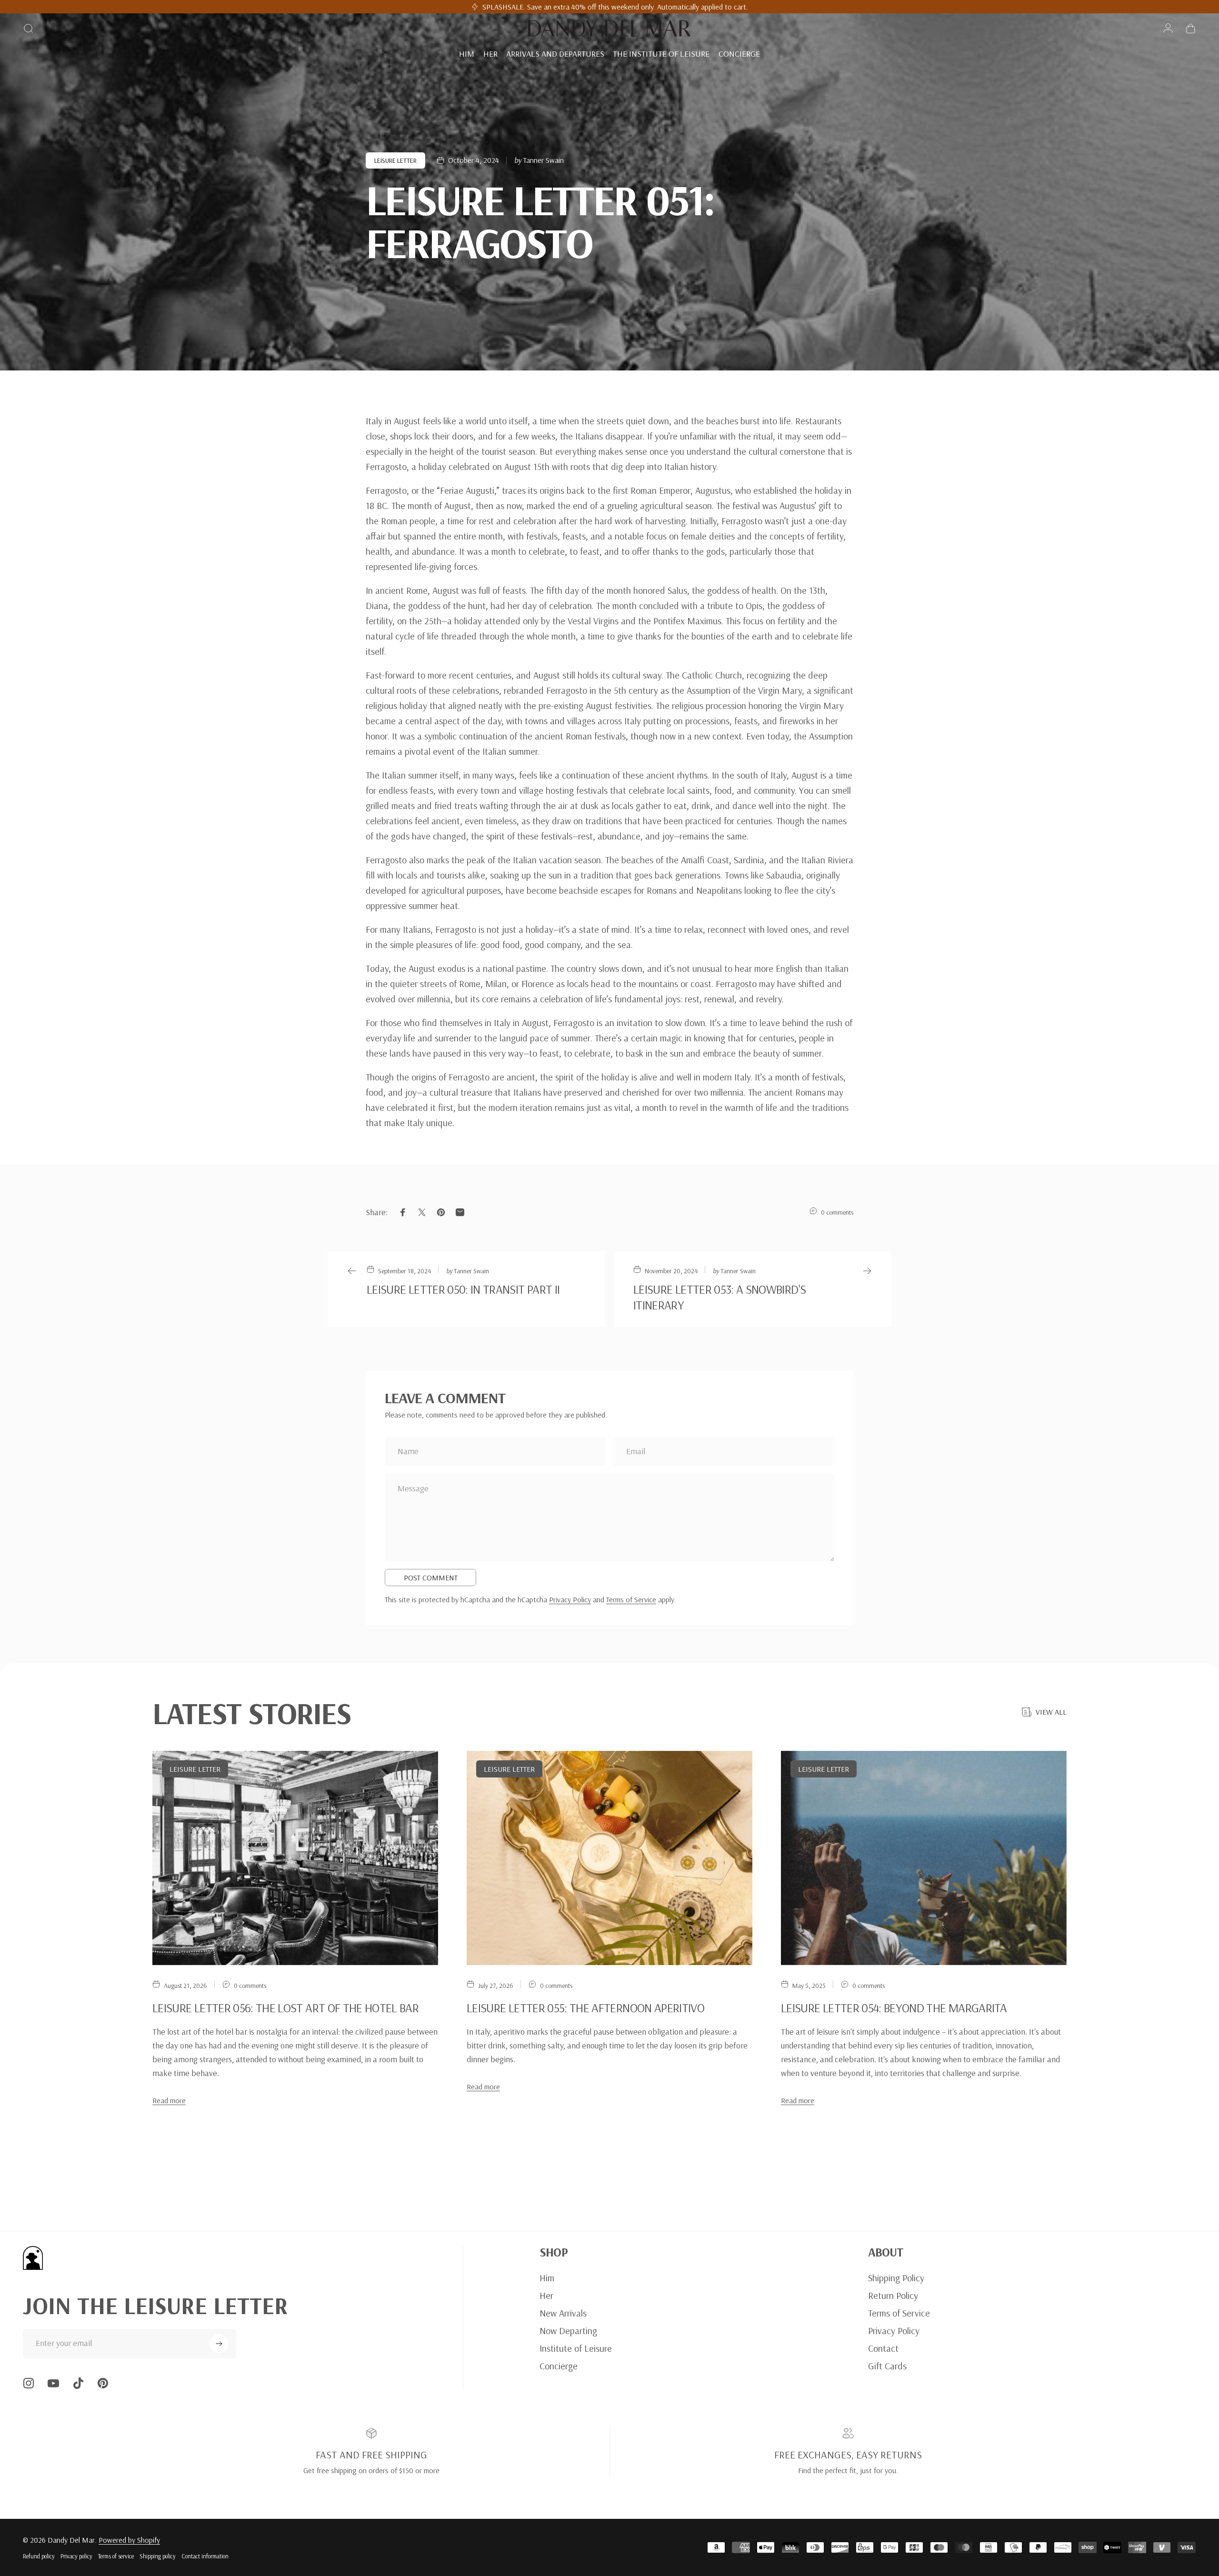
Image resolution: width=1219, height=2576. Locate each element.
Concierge (559, 2366)
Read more (169, 2100)
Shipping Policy (896, 2278)
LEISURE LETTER (395, 160)
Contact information (205, 2556)
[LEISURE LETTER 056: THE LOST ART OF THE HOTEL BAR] (295, 1858)
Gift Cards (887, 2366)
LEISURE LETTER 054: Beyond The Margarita (894, 2008)
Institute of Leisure (576, 2348)
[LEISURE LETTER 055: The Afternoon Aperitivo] (609, 1858)
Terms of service (116, 2556)
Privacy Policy (570, 1599)
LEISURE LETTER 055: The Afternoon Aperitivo (585, 2008)
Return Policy (893, 2295)
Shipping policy (158, 2556)
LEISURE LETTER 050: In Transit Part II (463, 1289)
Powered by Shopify (129, 2540)
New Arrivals (563, 2313)
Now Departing (568, 2331)
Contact (883, 2348)
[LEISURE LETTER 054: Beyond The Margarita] (924, 1858)
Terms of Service (631, 1599)
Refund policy (39, 2556)
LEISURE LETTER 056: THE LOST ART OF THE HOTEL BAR (285, 2008)
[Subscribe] (219, 2344)
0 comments (837, 1212)
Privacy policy (76, 2556)
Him (547, 2278)
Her (546, 2295)
